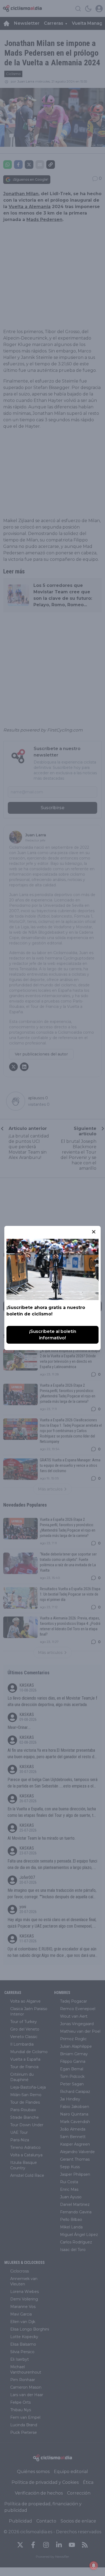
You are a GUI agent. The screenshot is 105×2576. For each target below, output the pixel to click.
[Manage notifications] (94, 2566)
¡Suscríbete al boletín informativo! (53, 1335)
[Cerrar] (94, 1232)
